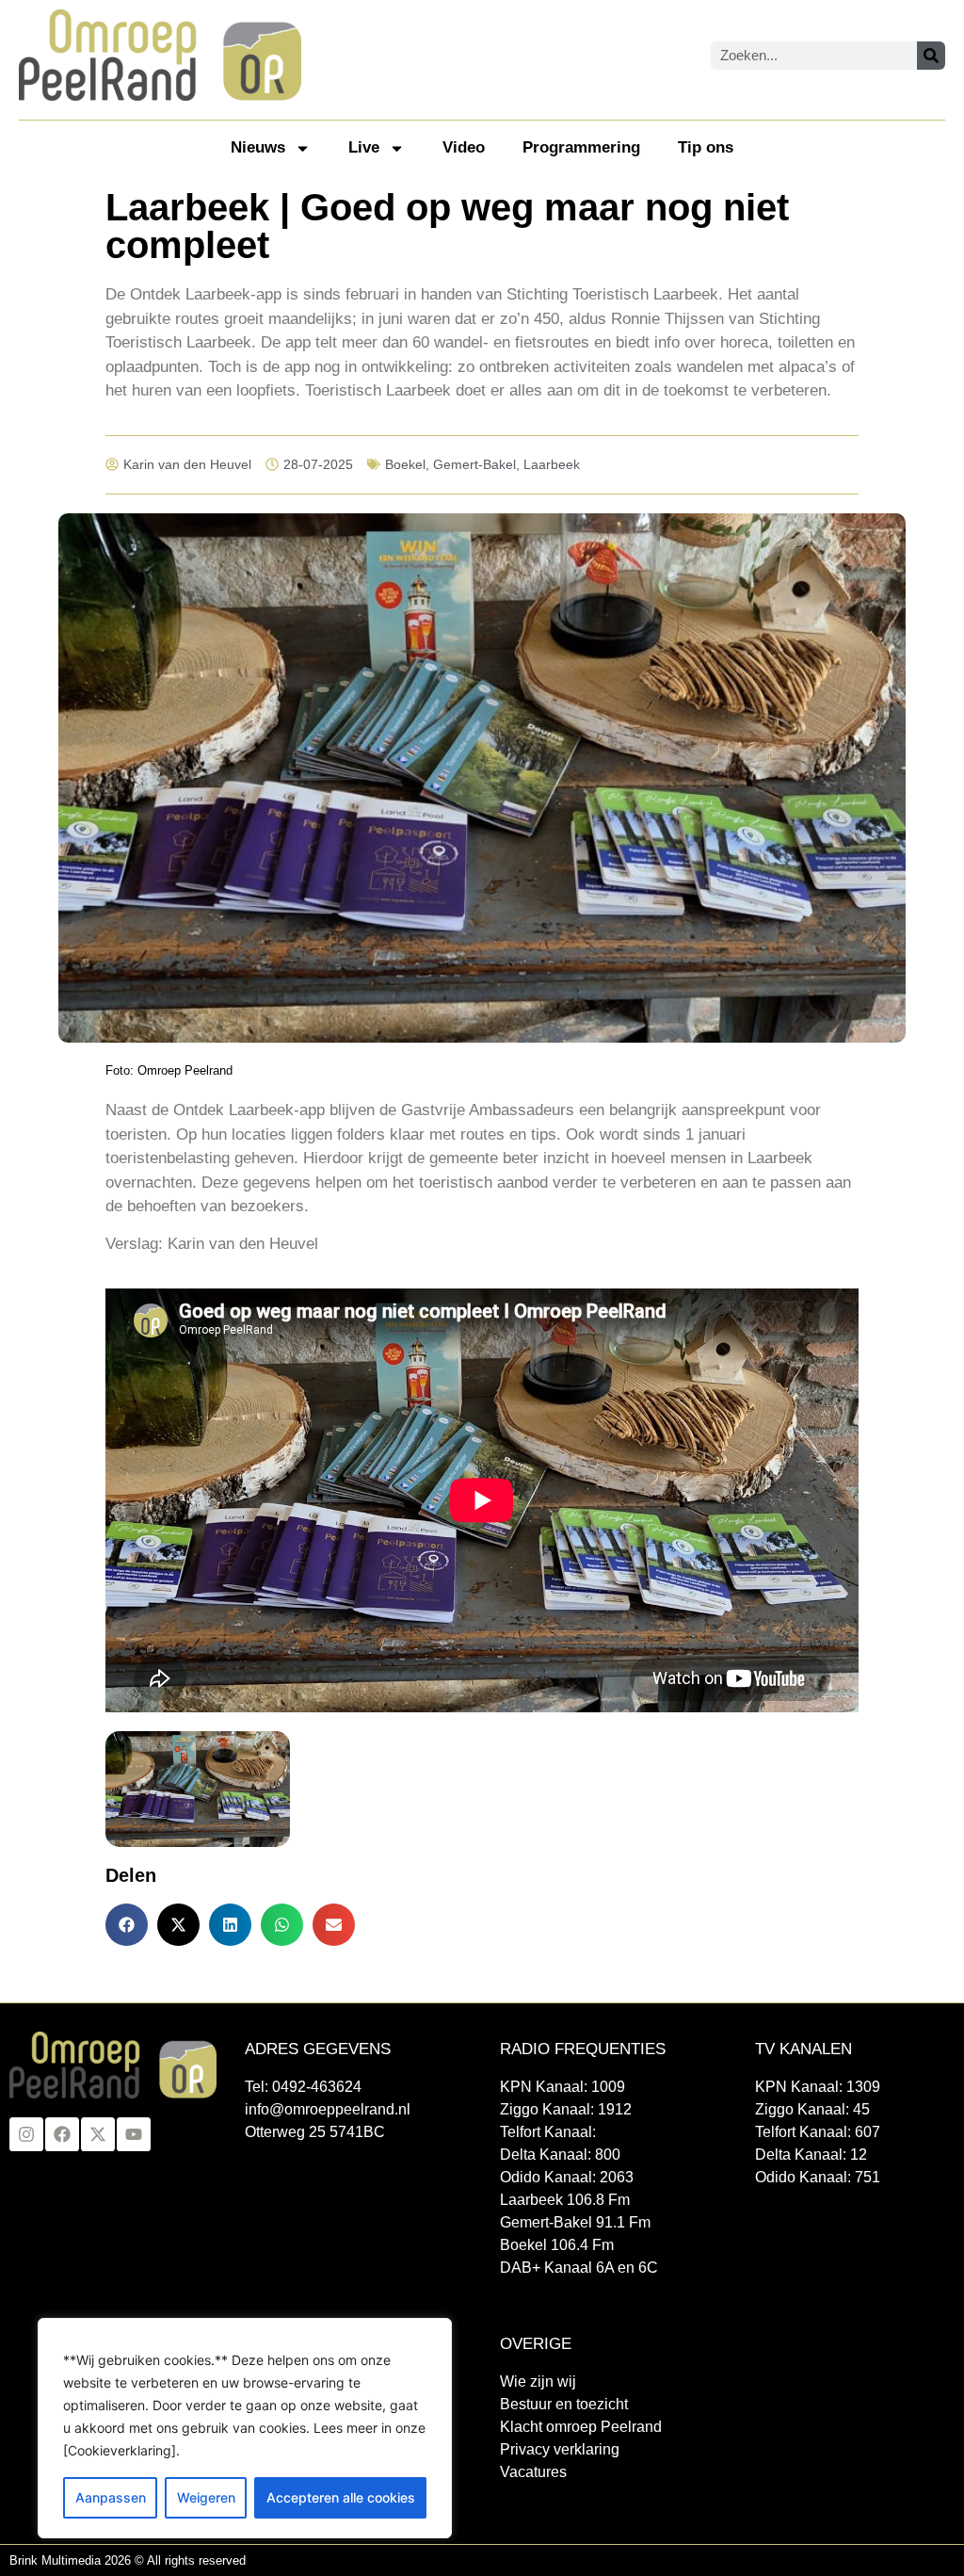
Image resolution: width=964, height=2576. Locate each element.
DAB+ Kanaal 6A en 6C (579, 2268)
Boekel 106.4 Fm (557, 2245)
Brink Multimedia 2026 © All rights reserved (128, 2560)
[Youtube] (134, 2134)
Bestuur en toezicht (564, 2404)
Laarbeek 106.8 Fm (565, 2200)
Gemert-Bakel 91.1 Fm (575, 2222)
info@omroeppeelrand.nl (328, 2109)
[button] (127, 1925)
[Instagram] (26, 2134)
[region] (245, 2428)
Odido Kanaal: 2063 (567, 2177)
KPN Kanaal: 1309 (818, 2087)
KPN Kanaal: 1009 (562, 2087)
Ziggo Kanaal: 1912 (566, 2109)
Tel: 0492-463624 (303, 2087)
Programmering (581, 147)
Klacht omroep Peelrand (581, 2427)
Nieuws (258, 147)
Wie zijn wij (538, 2382)
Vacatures (533, 2472)
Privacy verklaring (560, 2449)
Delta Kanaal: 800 (560, 2155)
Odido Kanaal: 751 (818, 2177)
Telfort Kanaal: (548, 2132)
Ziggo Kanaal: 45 (812, 2109)
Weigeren (206, 2497)
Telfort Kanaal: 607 (818, 2132)
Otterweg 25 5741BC (315, 2132)
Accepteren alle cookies (341, 2497)
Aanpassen (111, 2497)
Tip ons (706, 147)
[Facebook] (62, 2134)
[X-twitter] (98, 2134)
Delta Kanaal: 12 (811, 2155)
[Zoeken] (931, 56)
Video (464, 147)
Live (364, 147)
